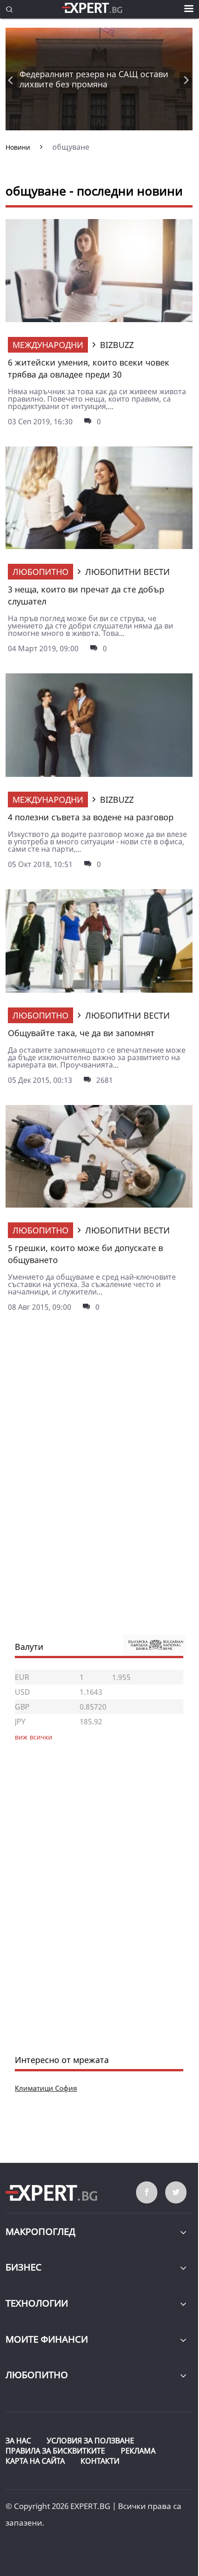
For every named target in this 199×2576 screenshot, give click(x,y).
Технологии (37, 2303)
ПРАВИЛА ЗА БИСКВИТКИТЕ (55, 2451)
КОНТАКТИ (100, 2461)
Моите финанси (47, 2339)
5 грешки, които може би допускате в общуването (85, 1254)
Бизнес (24, 2267)
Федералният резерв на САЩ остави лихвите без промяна (94, 79)
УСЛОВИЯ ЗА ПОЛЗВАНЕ (90, 2441)
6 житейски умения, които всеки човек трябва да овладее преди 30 (89, 368)
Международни (48, 345)
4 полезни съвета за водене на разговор (91, 817)
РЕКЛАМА (138, 2451)
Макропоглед (40, 2231)
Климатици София (46, 2088)
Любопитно (40, 572)
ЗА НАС (18, 2441)
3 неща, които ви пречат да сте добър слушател (86, 595)
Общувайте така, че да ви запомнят (81, 1033)
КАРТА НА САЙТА (35, 2461)
